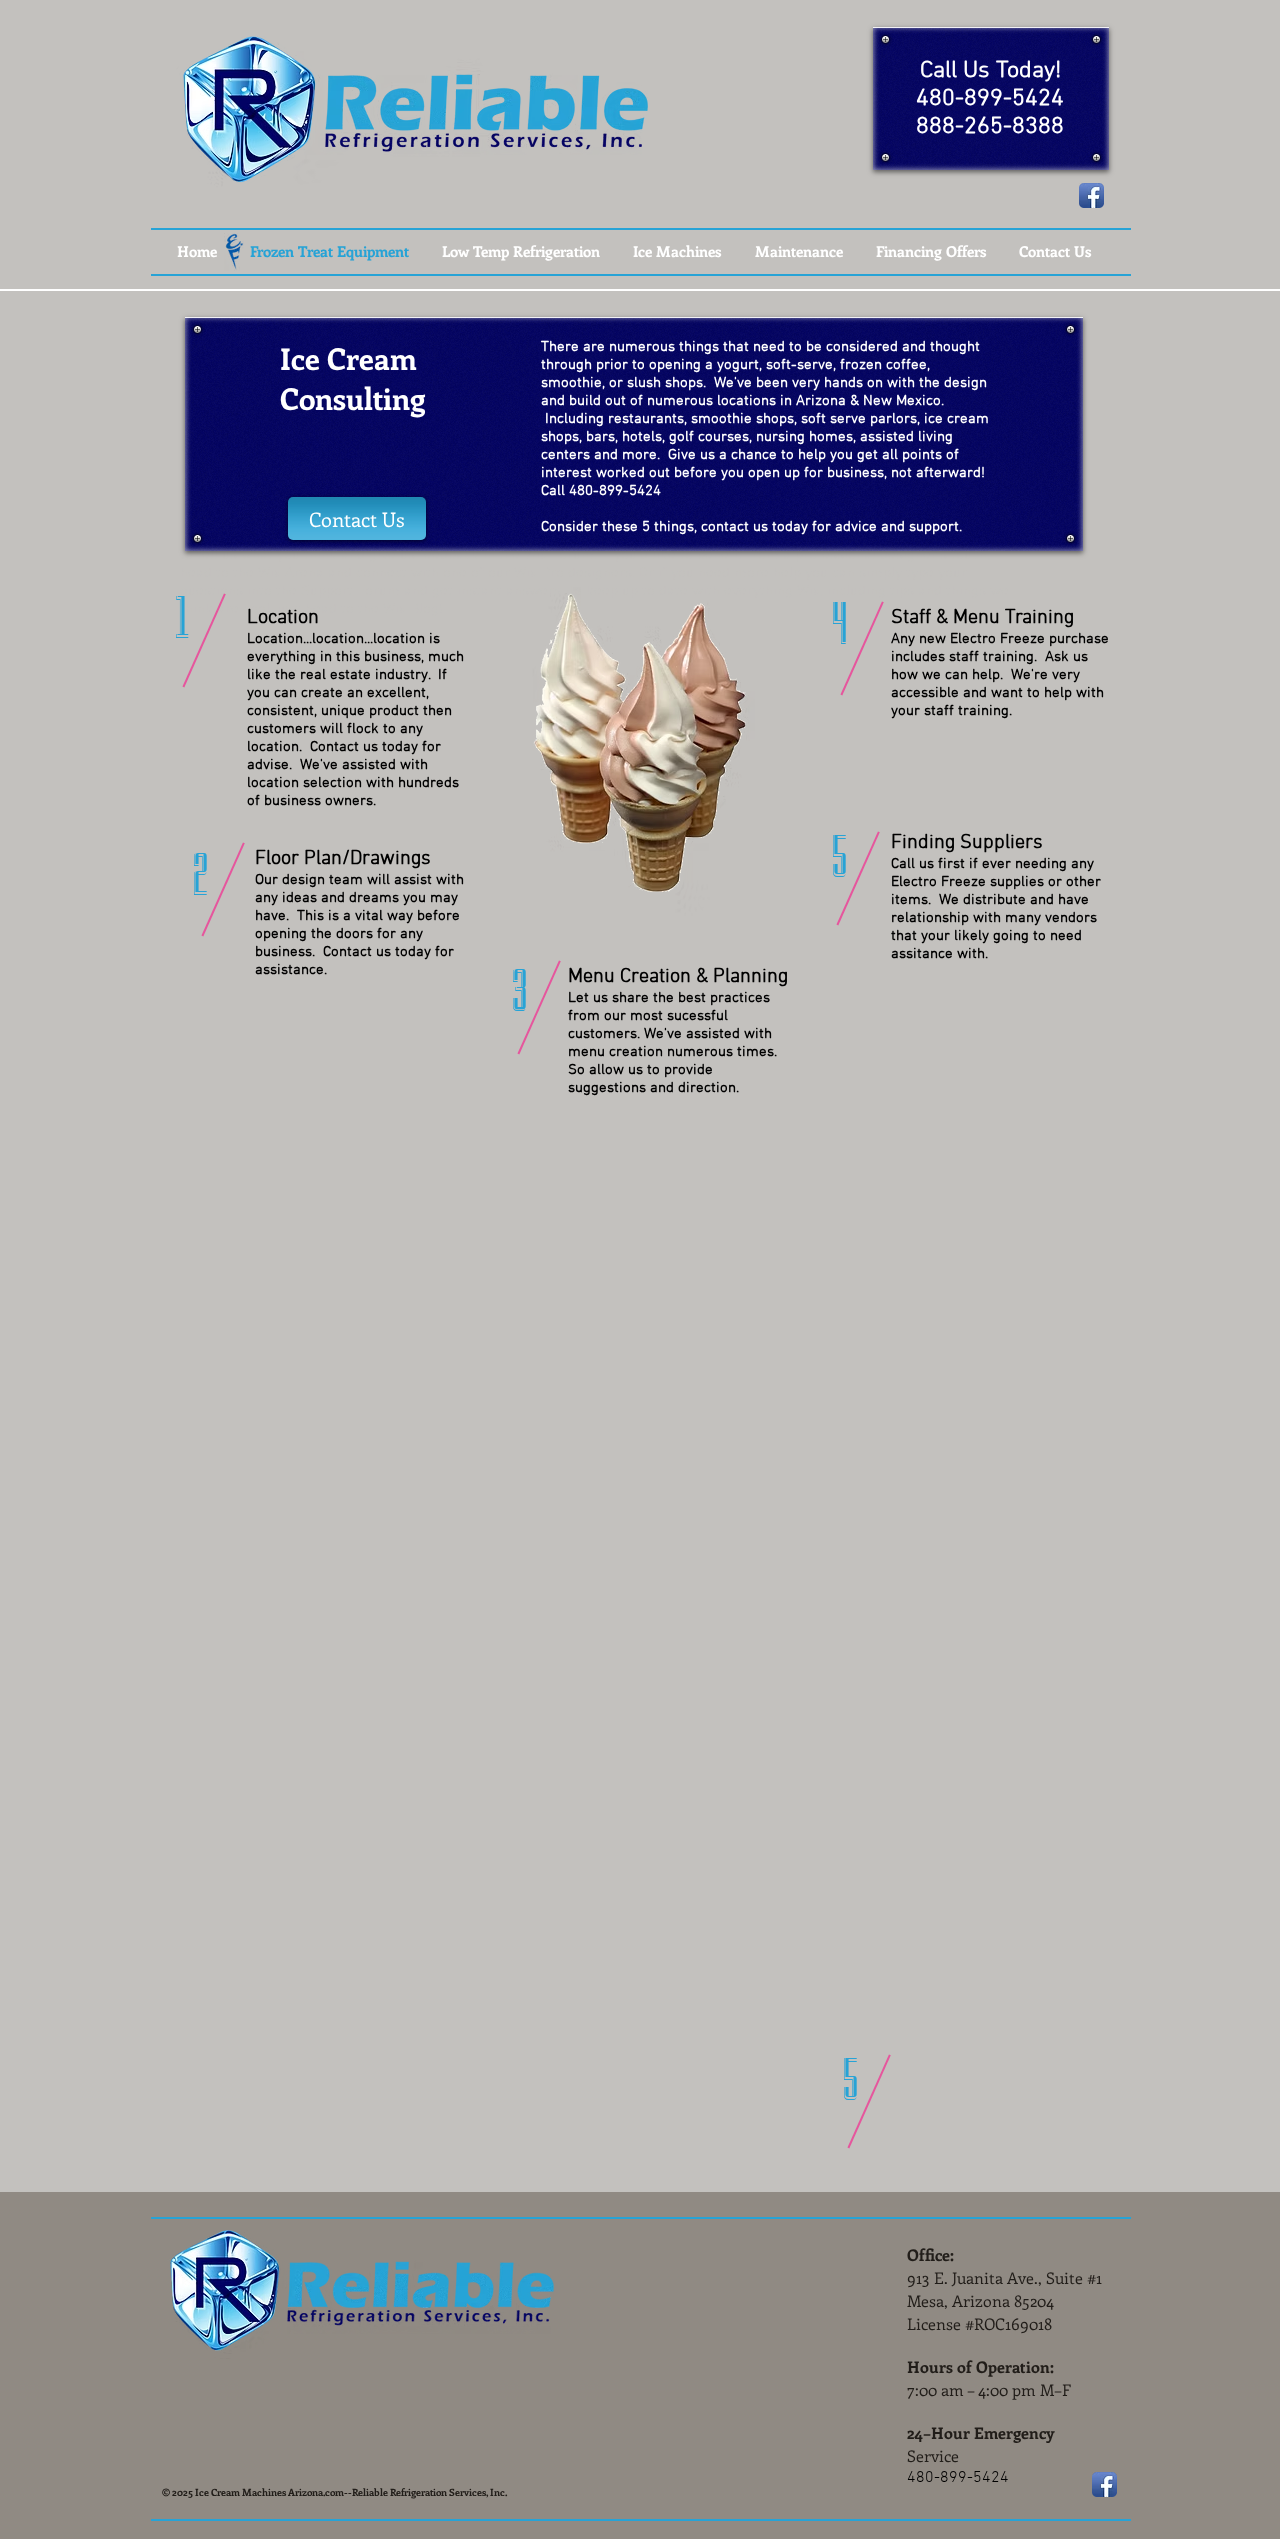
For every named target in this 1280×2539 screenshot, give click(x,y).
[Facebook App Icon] (1091, 195)
